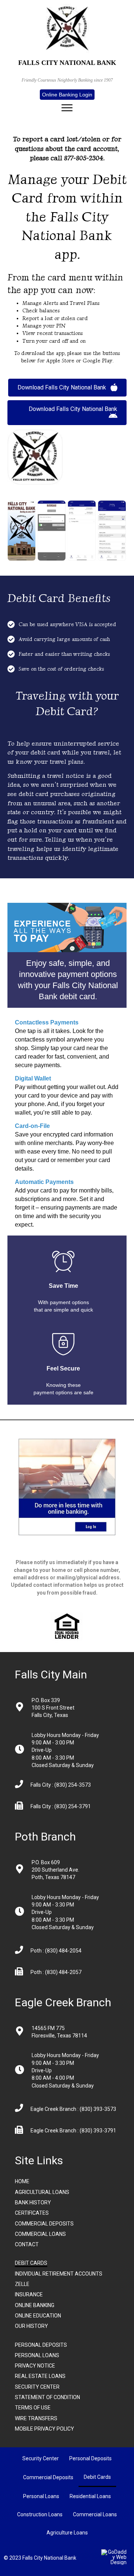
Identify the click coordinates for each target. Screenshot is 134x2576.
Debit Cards (31, 2263)
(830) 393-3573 (98, 2109)
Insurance (29, 2294)
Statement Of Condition (47, 2397)
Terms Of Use (33, 2408)
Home (22, 2181)
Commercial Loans (40, 2234)
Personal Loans (37, 2355)
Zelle (22, 2284)
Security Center (37, 2387)
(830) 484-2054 (63, 1951)
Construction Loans (40, 2514)
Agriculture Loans (67, 2533)
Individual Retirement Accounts (59, 2274)
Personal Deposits (41, 2345)
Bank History (33, 2202)
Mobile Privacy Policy (44, 2429)
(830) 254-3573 (72, 1785)
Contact (27, 2244)
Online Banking (35, 2305)
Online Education (38, 2316)
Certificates (32, 2213)
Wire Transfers (36, 2418)
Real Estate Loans (40, 2376)
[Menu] (67, 108)
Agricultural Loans (42, 2192)
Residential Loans (90, 2496)
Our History (31, 2326)
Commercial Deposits (44, 2224)
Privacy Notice (35, 2366)
